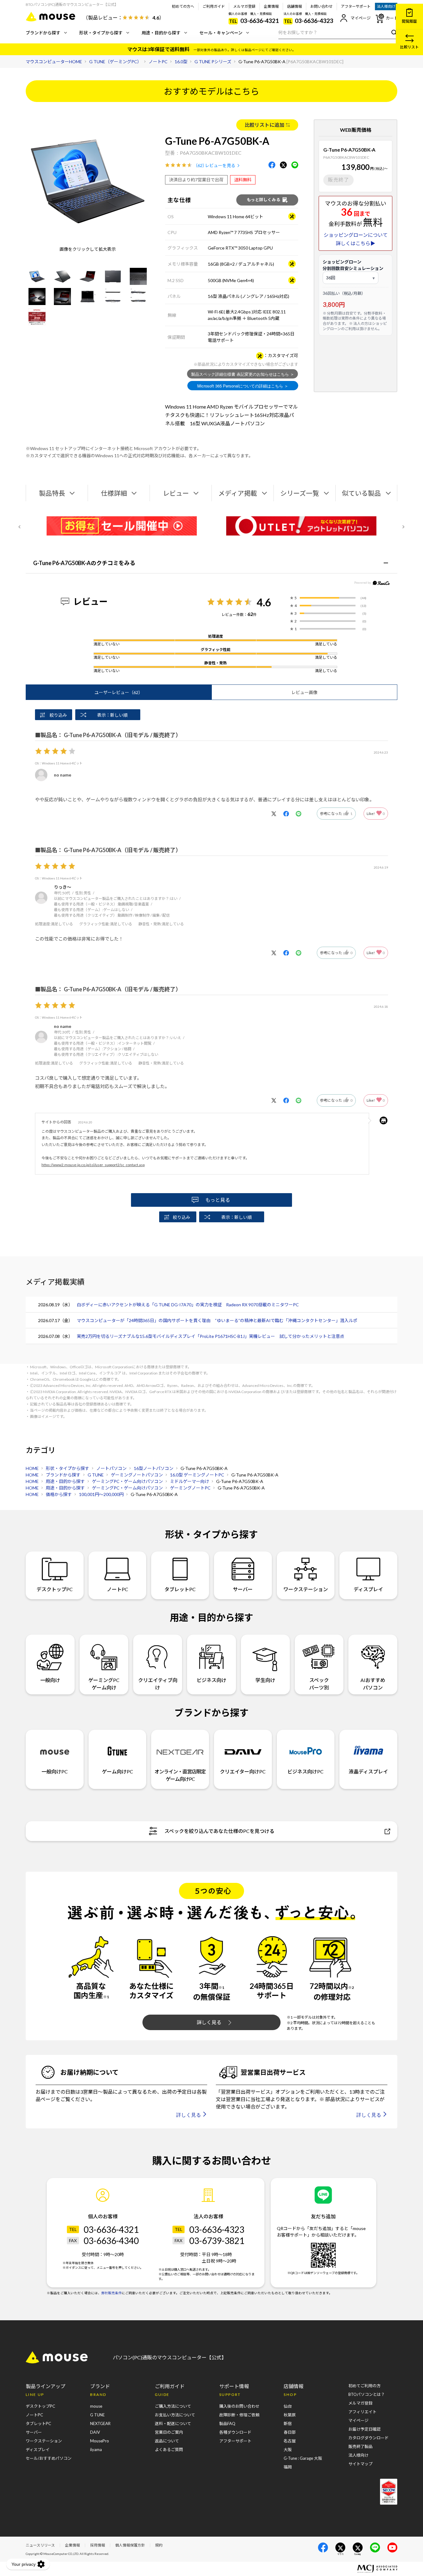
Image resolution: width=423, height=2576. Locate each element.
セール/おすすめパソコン (49, 2458)
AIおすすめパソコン (373, 1684)
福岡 (288, 2467)
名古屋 (290, 2441)
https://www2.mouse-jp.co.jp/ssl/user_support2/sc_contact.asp (93, 1165)
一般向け (50, 1680)
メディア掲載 (238, 493)
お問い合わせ (321, 6)
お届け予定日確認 (364, 2429)
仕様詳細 (114, 493)
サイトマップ (360, 2464)
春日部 (290, 2432)
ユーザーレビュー (119, 692)
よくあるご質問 (169, 2450)
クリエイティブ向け (158, 1684)
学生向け (265, 1680)
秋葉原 (290, 2415)
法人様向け (386, 6)
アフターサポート (356, 6)
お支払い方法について (175, 2415)
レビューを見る (220, 165)
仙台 (288, 2406)
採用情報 (98, 2545)
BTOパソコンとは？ (367, 2394)
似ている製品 (361, 493)
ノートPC (118, 1589)
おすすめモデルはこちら (211, 91)
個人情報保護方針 (130, 2545)
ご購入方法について (173, 2406)
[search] (393, 32)
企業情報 (271, 6)
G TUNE (97, 2415)
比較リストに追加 (264, 125)
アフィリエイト (362, 2412)
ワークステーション (306, 1589)
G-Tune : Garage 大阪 (303, 2458)
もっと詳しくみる (264, 200)
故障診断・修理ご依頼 (239, 2415)
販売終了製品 (360, 2446)
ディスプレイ (368, 1589)
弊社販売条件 (111, 2293)
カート (392, 18)
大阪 (288, 2450)
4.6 (264, 602)
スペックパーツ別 (319, 1684)
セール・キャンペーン (221, 33)
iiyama (96, 2450)
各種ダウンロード (235, 2432)
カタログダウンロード (368, 2438)
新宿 (288, 2423)
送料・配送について (173, 2423)
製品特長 (52, 493)
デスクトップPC (55, 1589)
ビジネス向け (211, 1680)
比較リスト (409, 47)
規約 (159, 2545)
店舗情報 (294, 6)
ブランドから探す (43, 33)
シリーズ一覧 (300, 493)
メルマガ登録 (244, 6)
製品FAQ (227, 2423)
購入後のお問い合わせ (239, 2406)
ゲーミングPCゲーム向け (104, 1684)
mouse (96, 2406)
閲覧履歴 (409, 21)
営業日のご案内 (169, 2432)
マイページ (361, 18)
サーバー (243, 1589)
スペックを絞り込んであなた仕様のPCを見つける (219, 1831)
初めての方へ (183, 6)
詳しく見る (209, 2022)
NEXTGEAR (100, 2423)
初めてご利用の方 (364, 2386)
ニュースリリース (40, 2545)
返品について (167, 2441)
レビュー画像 (304, 692)
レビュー (176, 493)
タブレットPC (180, 1589)
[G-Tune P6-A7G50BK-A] (37, 276)
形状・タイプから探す (101, 33)
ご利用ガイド (214, 6)
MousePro (100, 2441)
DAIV (95, 2432)
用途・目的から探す (161, 33)
